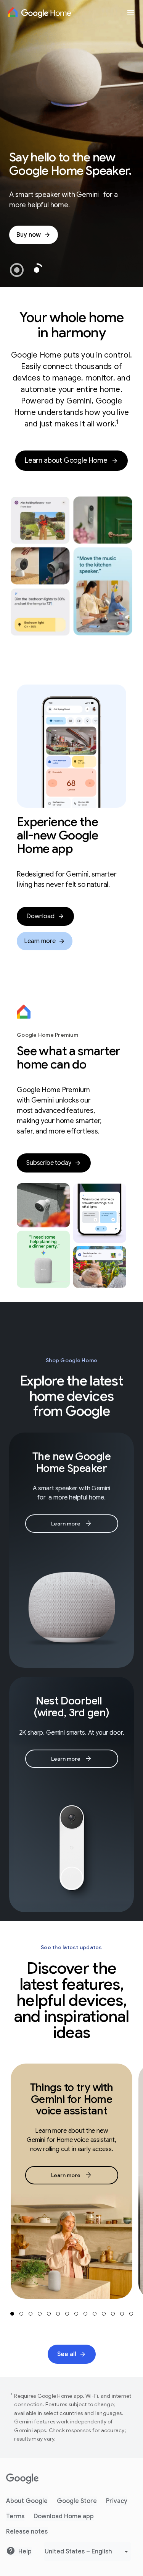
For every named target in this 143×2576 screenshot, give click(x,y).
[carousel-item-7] (67, 2314)
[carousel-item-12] (113, 2314)
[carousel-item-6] (58, 2314)
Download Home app (64, 2516)
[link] (34, 235)
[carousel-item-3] (31, 2314)
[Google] (22, 2479)
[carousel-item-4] (40, 2314)
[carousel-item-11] (104, 2314)
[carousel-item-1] (12, 2314)
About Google (27, 2501)
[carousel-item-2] (21, 2314)
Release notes (27, 2532)
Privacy (117, 2501)
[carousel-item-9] (85, 2314)
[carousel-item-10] (95, 2314)
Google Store (77, 2501)
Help (25, 2552)
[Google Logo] (39, 12)
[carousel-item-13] (122, 2314)
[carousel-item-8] (76, 2314)
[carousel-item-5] (49, 2314)
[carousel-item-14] (131, 2314)
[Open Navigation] (131, 12)
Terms (15, 2516)
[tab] (17, 270)
